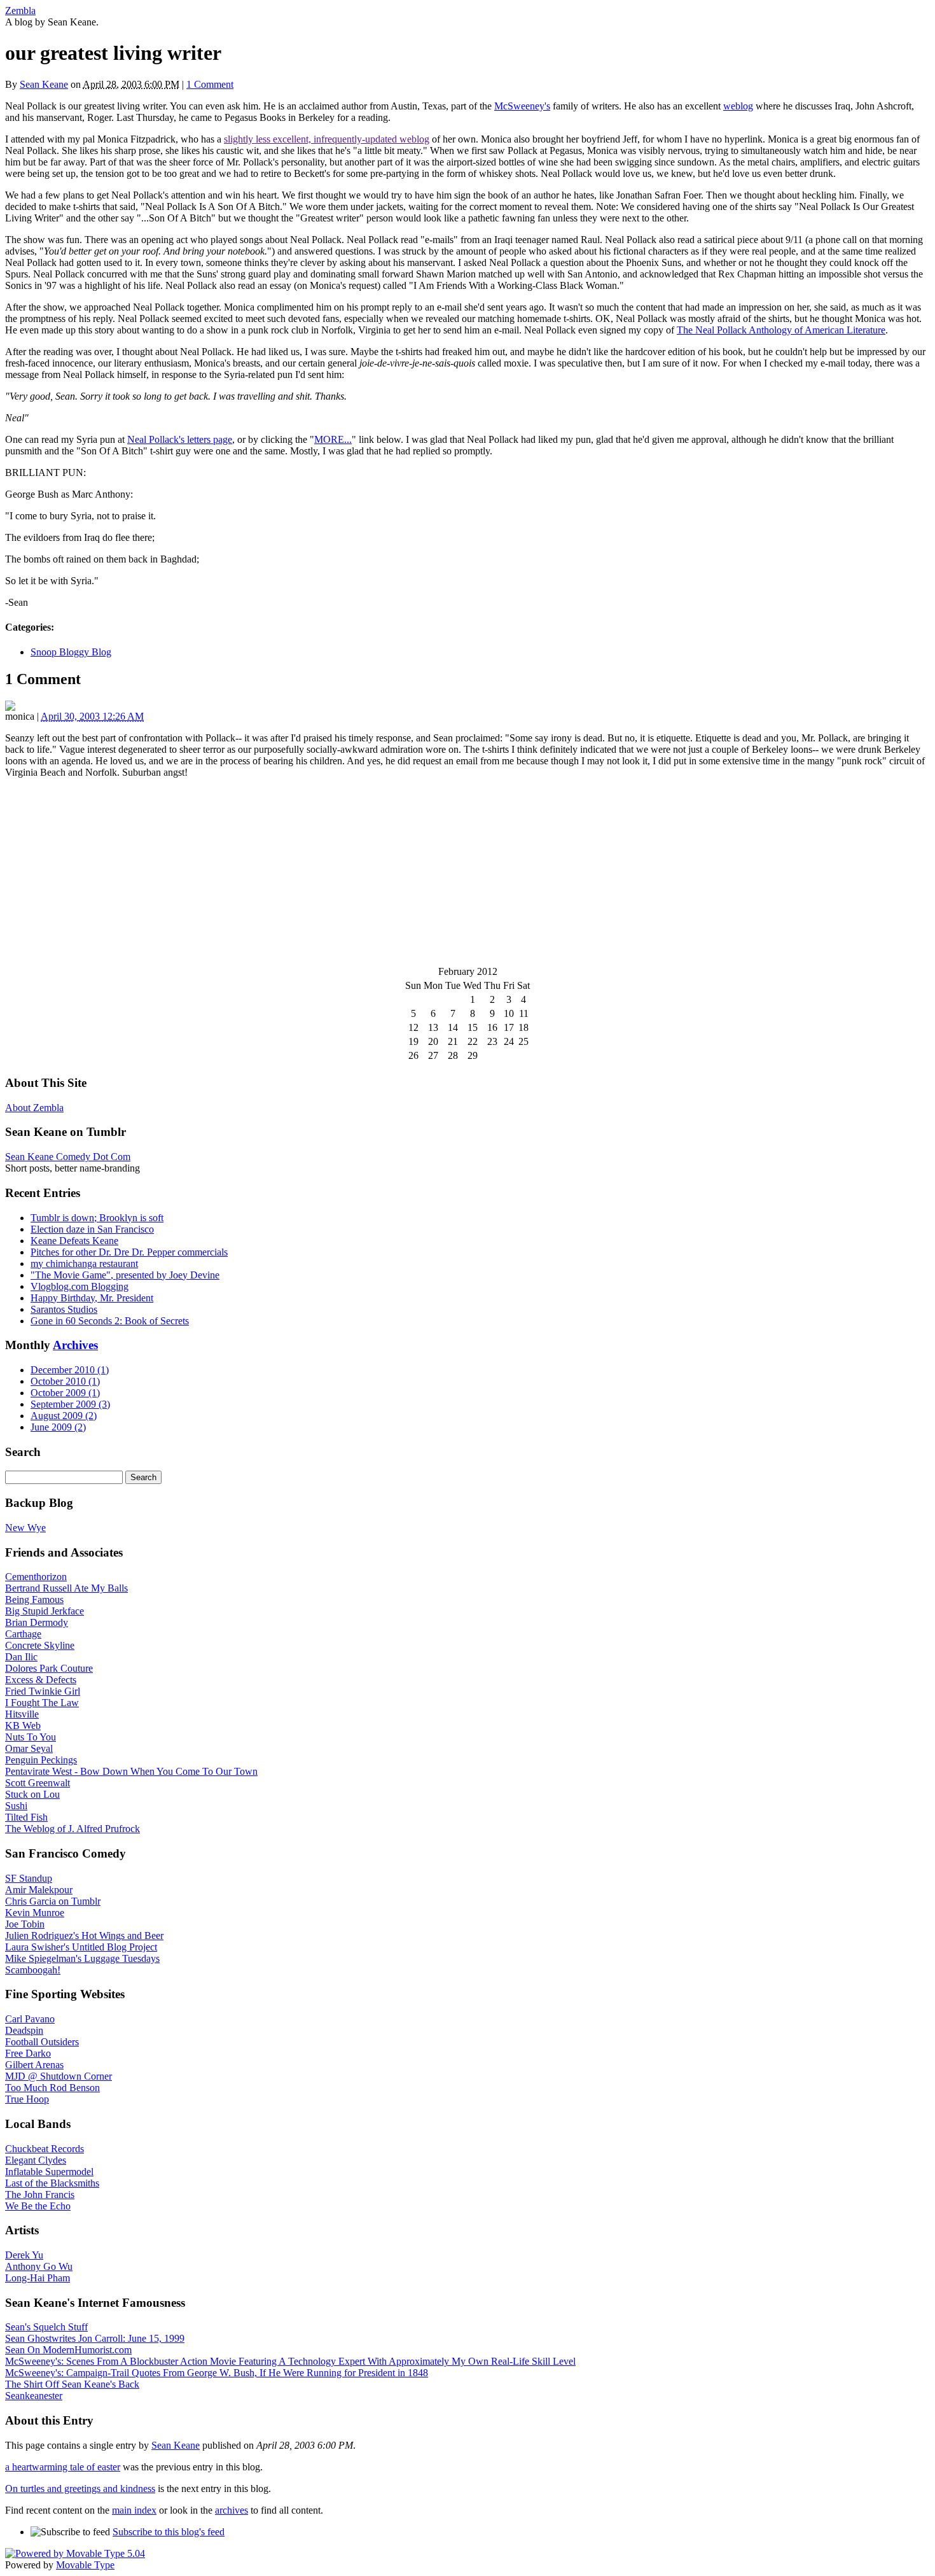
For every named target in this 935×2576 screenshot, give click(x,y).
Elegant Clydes (36, 2160)
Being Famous (34, 1599)
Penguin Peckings (41, 1760)
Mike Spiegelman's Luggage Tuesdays (82, 1958)
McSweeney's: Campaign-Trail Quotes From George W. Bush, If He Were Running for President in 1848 (217, 2373)
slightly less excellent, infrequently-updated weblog (327, 139)
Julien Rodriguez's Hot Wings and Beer (84, 1935)
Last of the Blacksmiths (52, 2183)
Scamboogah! (33, 1970)
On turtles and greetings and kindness (80, 2488)
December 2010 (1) (70, 1370)
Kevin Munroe (35, 1913)
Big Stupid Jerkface (45, 1611)
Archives (75, 1345)
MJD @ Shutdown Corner (59, 2076)
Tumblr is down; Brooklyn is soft (97, 1218)
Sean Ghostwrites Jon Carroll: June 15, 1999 (95, 2338)
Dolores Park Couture (49, 1668)
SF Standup (29, 1878)
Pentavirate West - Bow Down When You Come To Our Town (131, 1771)
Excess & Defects (41, 1680)
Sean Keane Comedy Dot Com (68, 1157)
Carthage (23, 1634)
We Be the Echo (38, 2206)
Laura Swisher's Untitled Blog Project (81, 1947)
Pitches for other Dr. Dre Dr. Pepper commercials (129, 1252)
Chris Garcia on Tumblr (53, 1901)
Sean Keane (44, 84)
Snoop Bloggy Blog (71, 652)
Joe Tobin (25, 1924)
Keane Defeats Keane (74, 1241)
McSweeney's (522, 106)
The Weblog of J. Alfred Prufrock (73, 1829)
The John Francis (40, 2194)
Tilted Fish (26, 1817)
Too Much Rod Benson (52, 2088)
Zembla (20, 10)
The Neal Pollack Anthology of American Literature (781, 330)
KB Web (23, 1725)
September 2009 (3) (70, 1404)
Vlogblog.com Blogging (80, 1286)
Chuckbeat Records (45, 2149)
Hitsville (22, 1714)
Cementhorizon (36, 1577)
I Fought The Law (42, 1703)
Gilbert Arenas (34, 2065)
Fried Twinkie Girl (43, 1691)
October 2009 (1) (65, 1393)
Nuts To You (31, 1737)
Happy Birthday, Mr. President (92, 1298)
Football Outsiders (42, 2042)
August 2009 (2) (64, 1416)
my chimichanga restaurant (84, 1263)
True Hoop (27, 2099)
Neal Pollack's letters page (180, 439)
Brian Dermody (37, 1622)
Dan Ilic (21, 1657)
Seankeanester (34, 2396)
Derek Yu (24, 2255)
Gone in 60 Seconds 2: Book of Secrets (110, 1321)
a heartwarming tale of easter (63, 2467)
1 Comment (210, 84)
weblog (738, 106)
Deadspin (24, 2030)
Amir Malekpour (39, 1890)
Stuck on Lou (32, 1794)
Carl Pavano (30, 2019)
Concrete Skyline (40, 1645)
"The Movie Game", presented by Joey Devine (125, 1275)
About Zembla (34, 1108)
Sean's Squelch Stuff (46, 2327)
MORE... (333, 439)
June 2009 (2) (58, 1427)
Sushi (16, 1806)
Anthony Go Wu (39, 2266)
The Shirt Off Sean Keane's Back (72, 2384)
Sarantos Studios (64, 1309)
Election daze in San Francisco (92, 1229)
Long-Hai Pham (38, 2278)
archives (232, 2510)
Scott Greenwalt (38, 1783)
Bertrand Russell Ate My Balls (66, 1588)
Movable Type (85, 2565)
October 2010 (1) (65, 1381)
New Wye (25, 1528)
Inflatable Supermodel (49, 2172)
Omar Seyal (29, 1748)
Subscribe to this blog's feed (169, 2532)
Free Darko (28, 2053)
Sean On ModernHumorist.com (68, 2350)
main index (134, 2510)
